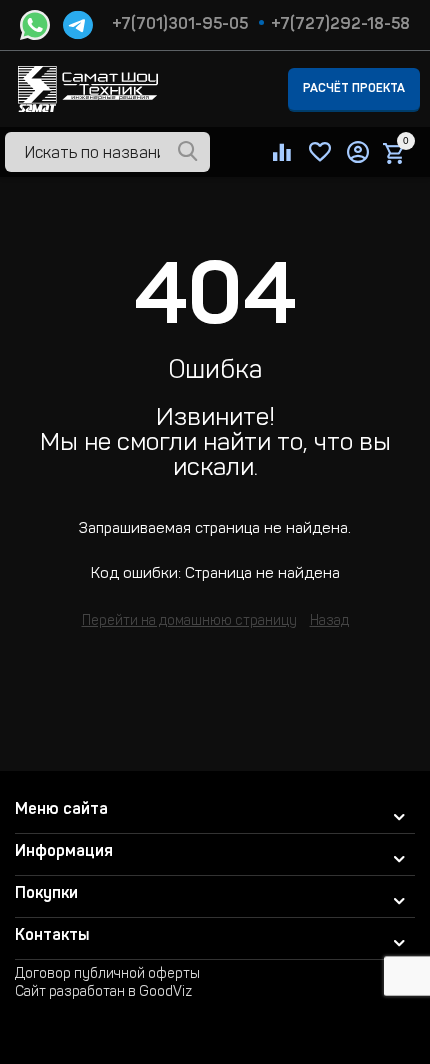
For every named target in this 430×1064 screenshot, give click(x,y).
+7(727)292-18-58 (340, 25)
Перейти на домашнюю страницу (189, 622)
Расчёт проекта (354, 89)
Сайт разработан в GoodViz (103, 993)
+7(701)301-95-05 (180, 25)
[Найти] (188, 153)
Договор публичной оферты (107, 975)
